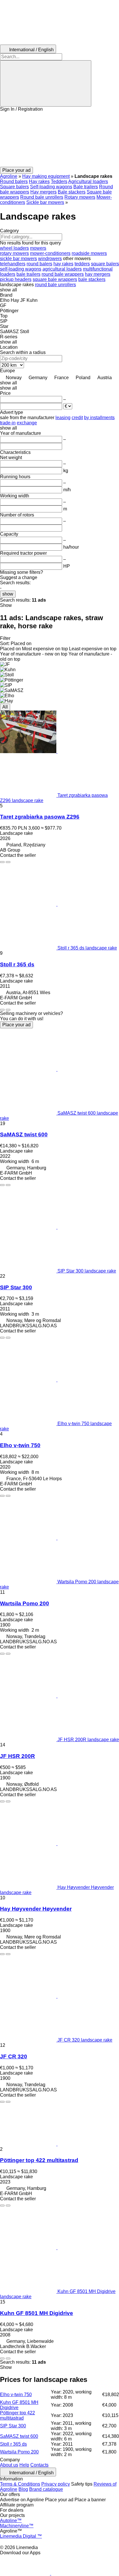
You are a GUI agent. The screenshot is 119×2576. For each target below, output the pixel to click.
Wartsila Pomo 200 (25, 1603)
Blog (23, 2489)
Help (24, 2465)
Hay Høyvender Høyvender (36, 1909)
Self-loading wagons (51, 187)
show (8, 594)
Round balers (14, 181)
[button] (59, 139)
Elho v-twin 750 (20, 1445)
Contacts (39, 2465)
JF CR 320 (14, 2056)
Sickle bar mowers (45, 202)
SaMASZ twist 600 (24, 1134)
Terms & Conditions (20, 2484)
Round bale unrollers (42, 197)
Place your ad (16, 1025)
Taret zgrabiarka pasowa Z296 (40, 817)
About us (9, 2465)
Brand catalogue (46, 2489)
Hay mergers (43, 192)
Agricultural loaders (88, 181)
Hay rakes (39, 181)
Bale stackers (72, 192)
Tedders (59, 181)
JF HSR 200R (17, 1756)
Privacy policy (56, 2484)
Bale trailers (86, 187)
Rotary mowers (80, 197)
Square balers (14, 187)
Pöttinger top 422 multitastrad (39, 2160)
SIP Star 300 (16, 1287)
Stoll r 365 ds (17, 964)
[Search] (46, 83)
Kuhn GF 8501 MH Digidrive (37, 2313)
